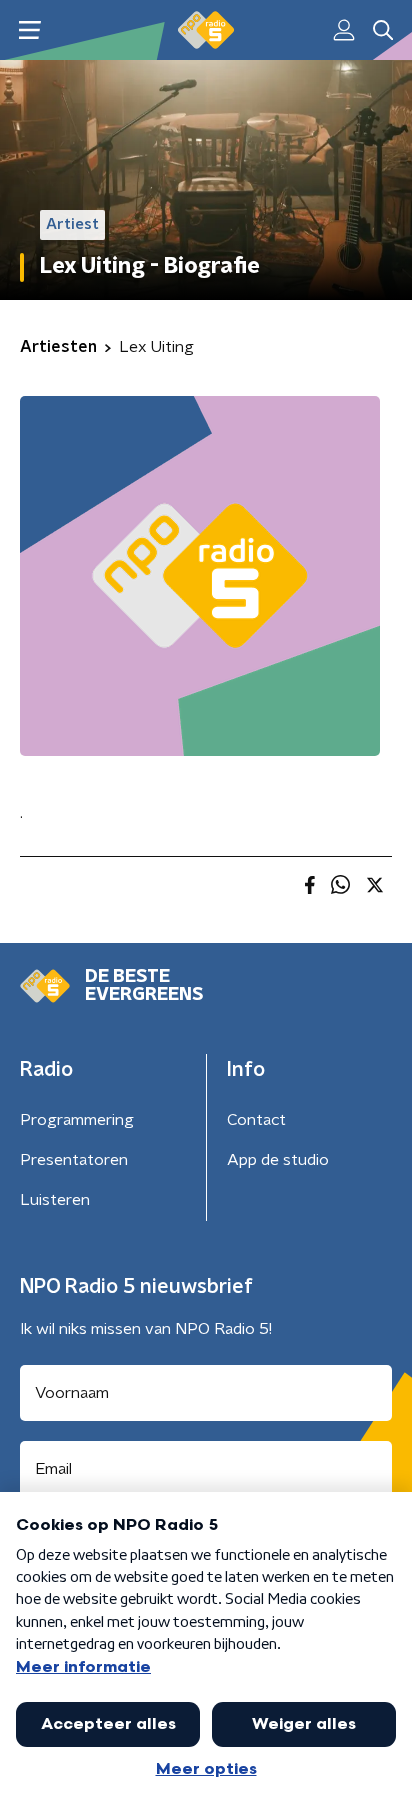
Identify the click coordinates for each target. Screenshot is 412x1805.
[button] (29, 30)
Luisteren (55, 1200)
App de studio (278, 1160)
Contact (256, 1120)
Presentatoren (74, 1160)
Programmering (77, 1120)
